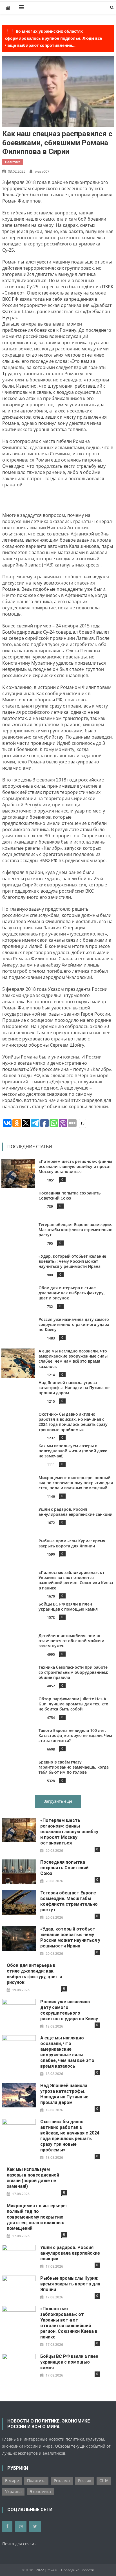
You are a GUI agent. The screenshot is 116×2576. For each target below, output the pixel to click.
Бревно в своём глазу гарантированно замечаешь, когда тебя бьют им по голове (74, 1767)
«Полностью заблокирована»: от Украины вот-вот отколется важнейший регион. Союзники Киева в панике (76, 1580)
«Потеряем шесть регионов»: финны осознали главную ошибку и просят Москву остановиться (75, 1166)
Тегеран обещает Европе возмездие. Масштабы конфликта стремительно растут (76, 1230)
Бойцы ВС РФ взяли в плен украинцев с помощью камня (68, 1607)
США (104, 2481)
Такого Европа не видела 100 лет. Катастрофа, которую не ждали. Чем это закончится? (75, 1735)
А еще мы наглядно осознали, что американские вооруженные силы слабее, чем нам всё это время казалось (73, 1359)
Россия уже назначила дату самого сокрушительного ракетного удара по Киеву (74, 1324)
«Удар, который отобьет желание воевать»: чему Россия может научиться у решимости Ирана (72, 1261)
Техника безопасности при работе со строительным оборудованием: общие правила (73, 1672)
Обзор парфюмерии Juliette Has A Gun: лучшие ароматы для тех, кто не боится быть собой (73, 1704)
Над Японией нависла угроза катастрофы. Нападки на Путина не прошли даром (74, 1388)
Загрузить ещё (58, 1801)
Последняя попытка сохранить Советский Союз (70, 1195)
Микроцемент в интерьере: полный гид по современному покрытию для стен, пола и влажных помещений (76, 1483)
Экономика (40, 2492)
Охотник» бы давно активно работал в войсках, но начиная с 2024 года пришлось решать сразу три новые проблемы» (73, 1422)
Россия (85, 2481)
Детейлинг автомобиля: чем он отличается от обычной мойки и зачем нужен (71, 1641)
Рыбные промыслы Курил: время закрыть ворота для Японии (72, 1543)
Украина (13, 2492)
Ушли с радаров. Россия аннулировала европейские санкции (75, 1512)
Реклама (62, 2481)
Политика (13, 162)
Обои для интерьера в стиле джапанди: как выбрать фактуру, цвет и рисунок (72, 1293)
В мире (12, 2481)
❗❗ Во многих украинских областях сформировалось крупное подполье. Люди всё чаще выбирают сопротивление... (53, 38)
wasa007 (42, 171)
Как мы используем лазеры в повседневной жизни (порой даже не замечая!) (73, 1451)
